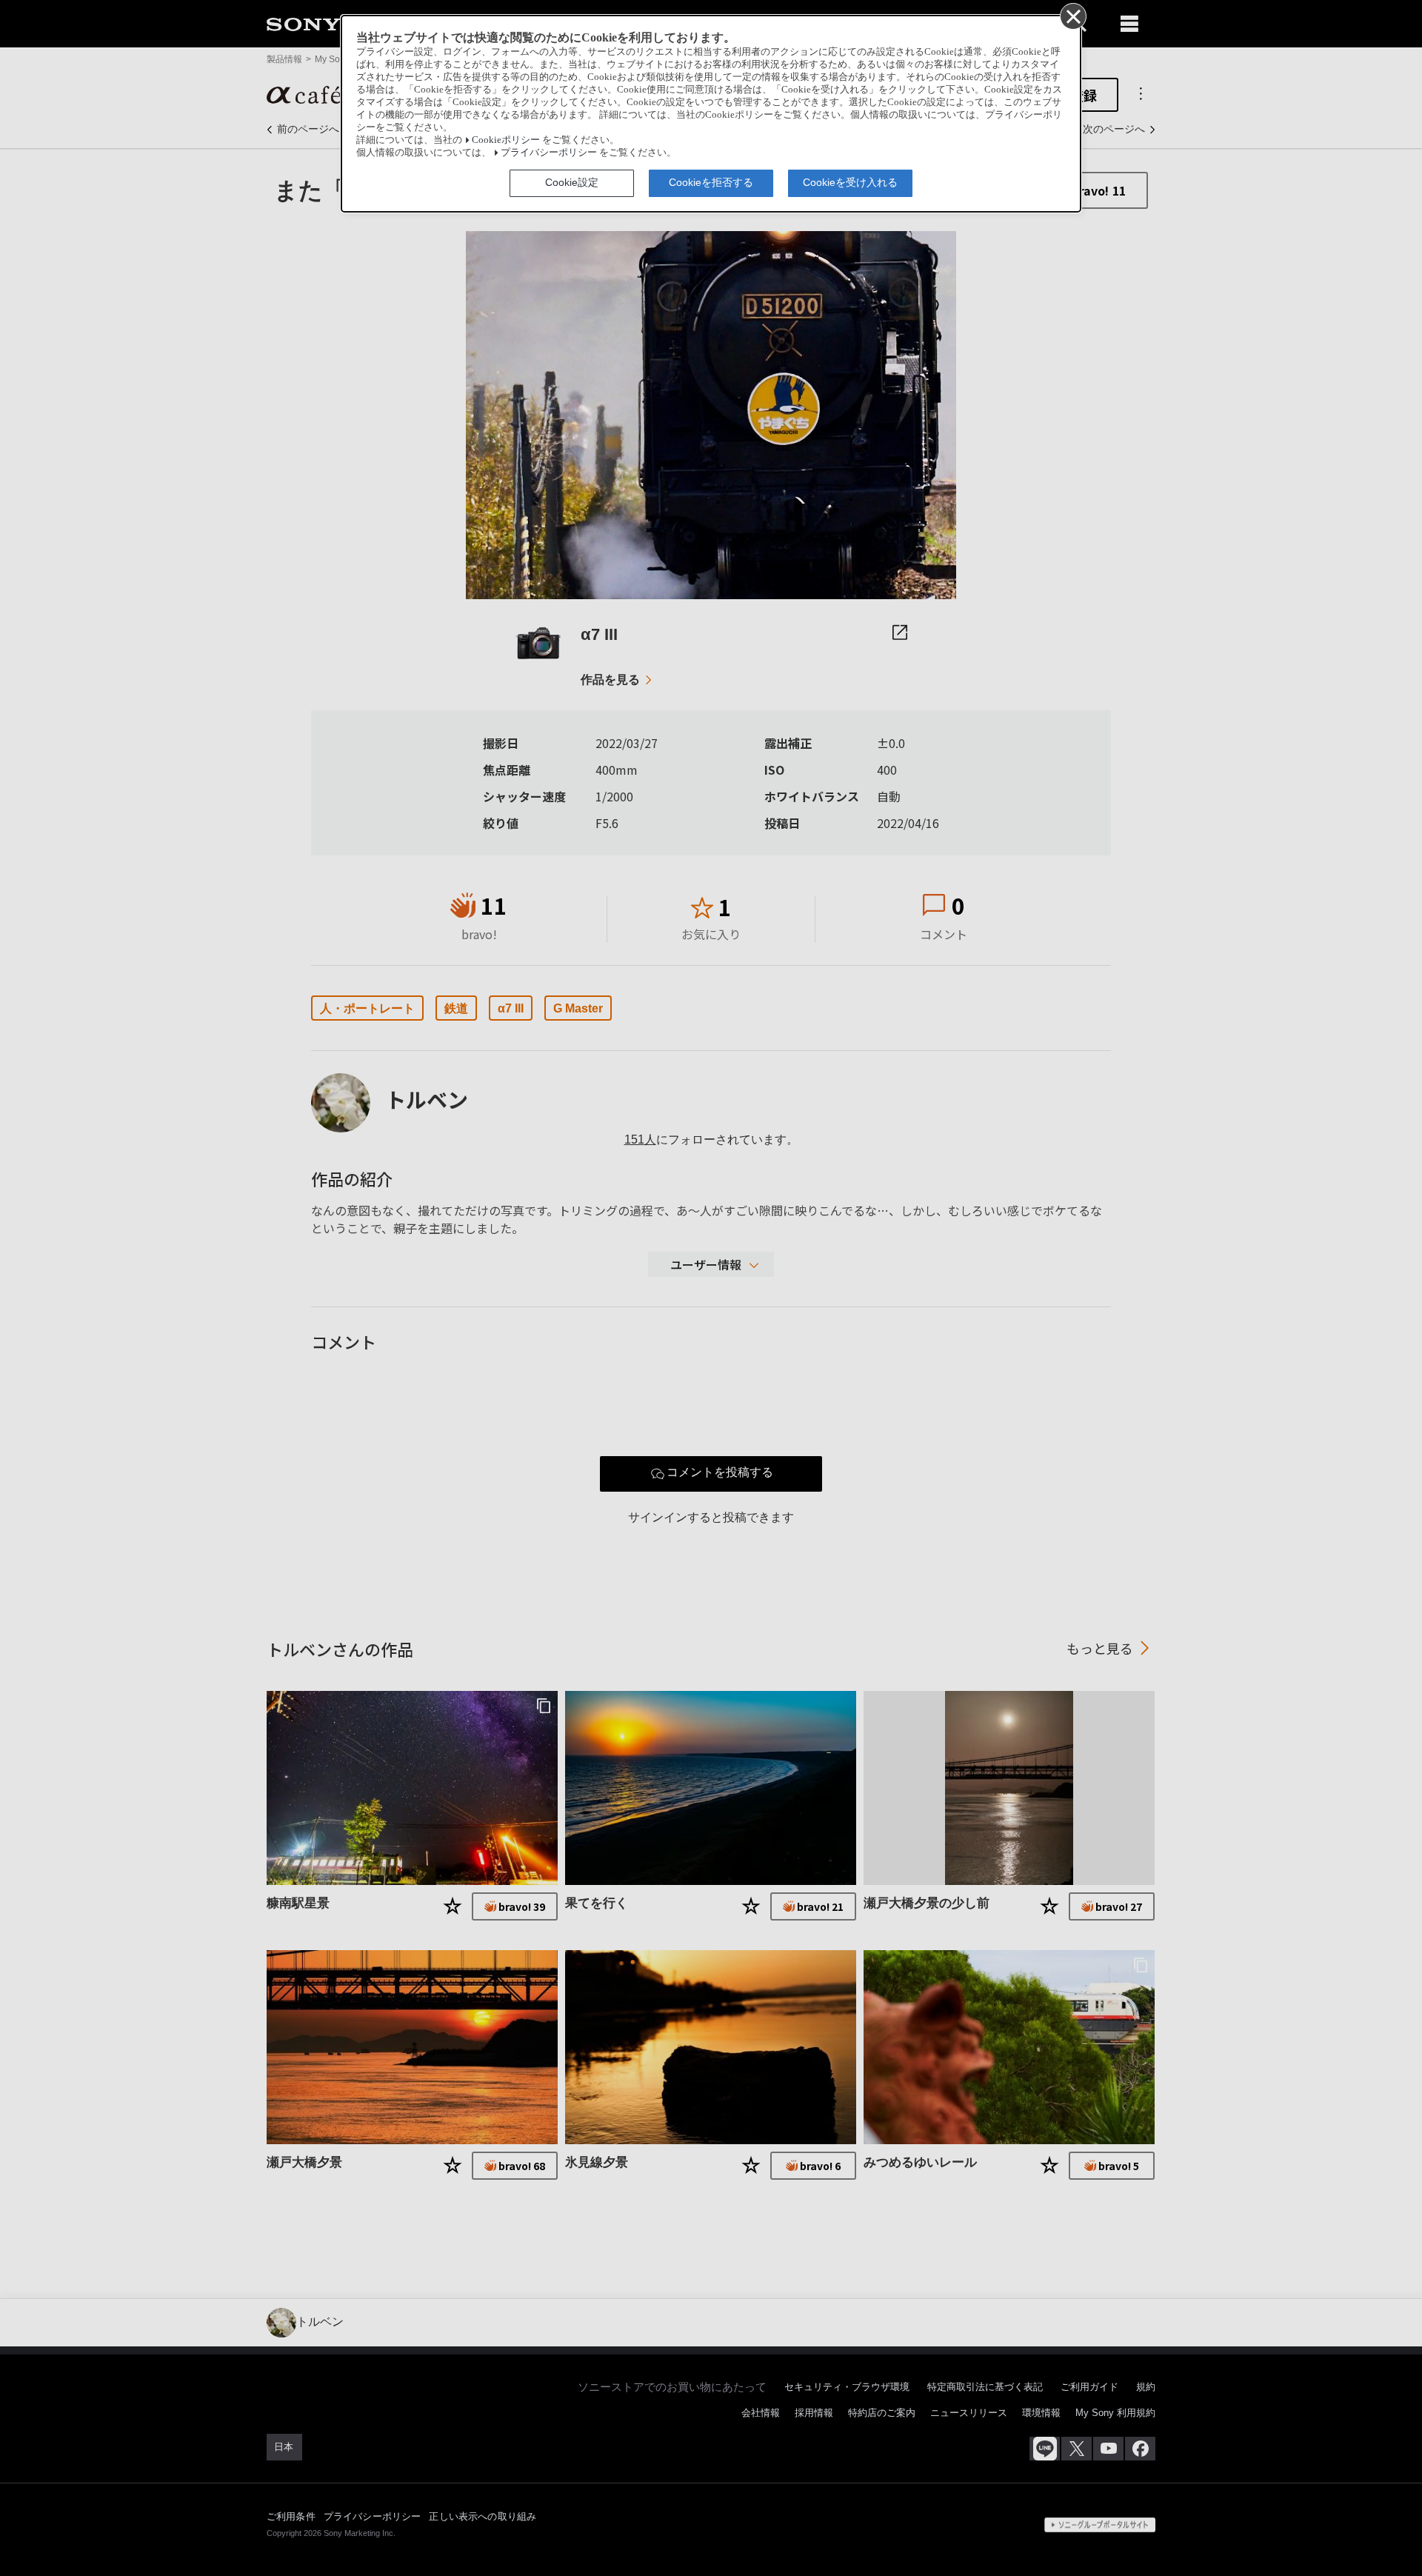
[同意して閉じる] (1072, 16)
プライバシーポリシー (549, 153)
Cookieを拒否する (711, 182)
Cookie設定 (572, 182)
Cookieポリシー (506, 140)
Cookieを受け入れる (850, 182)
